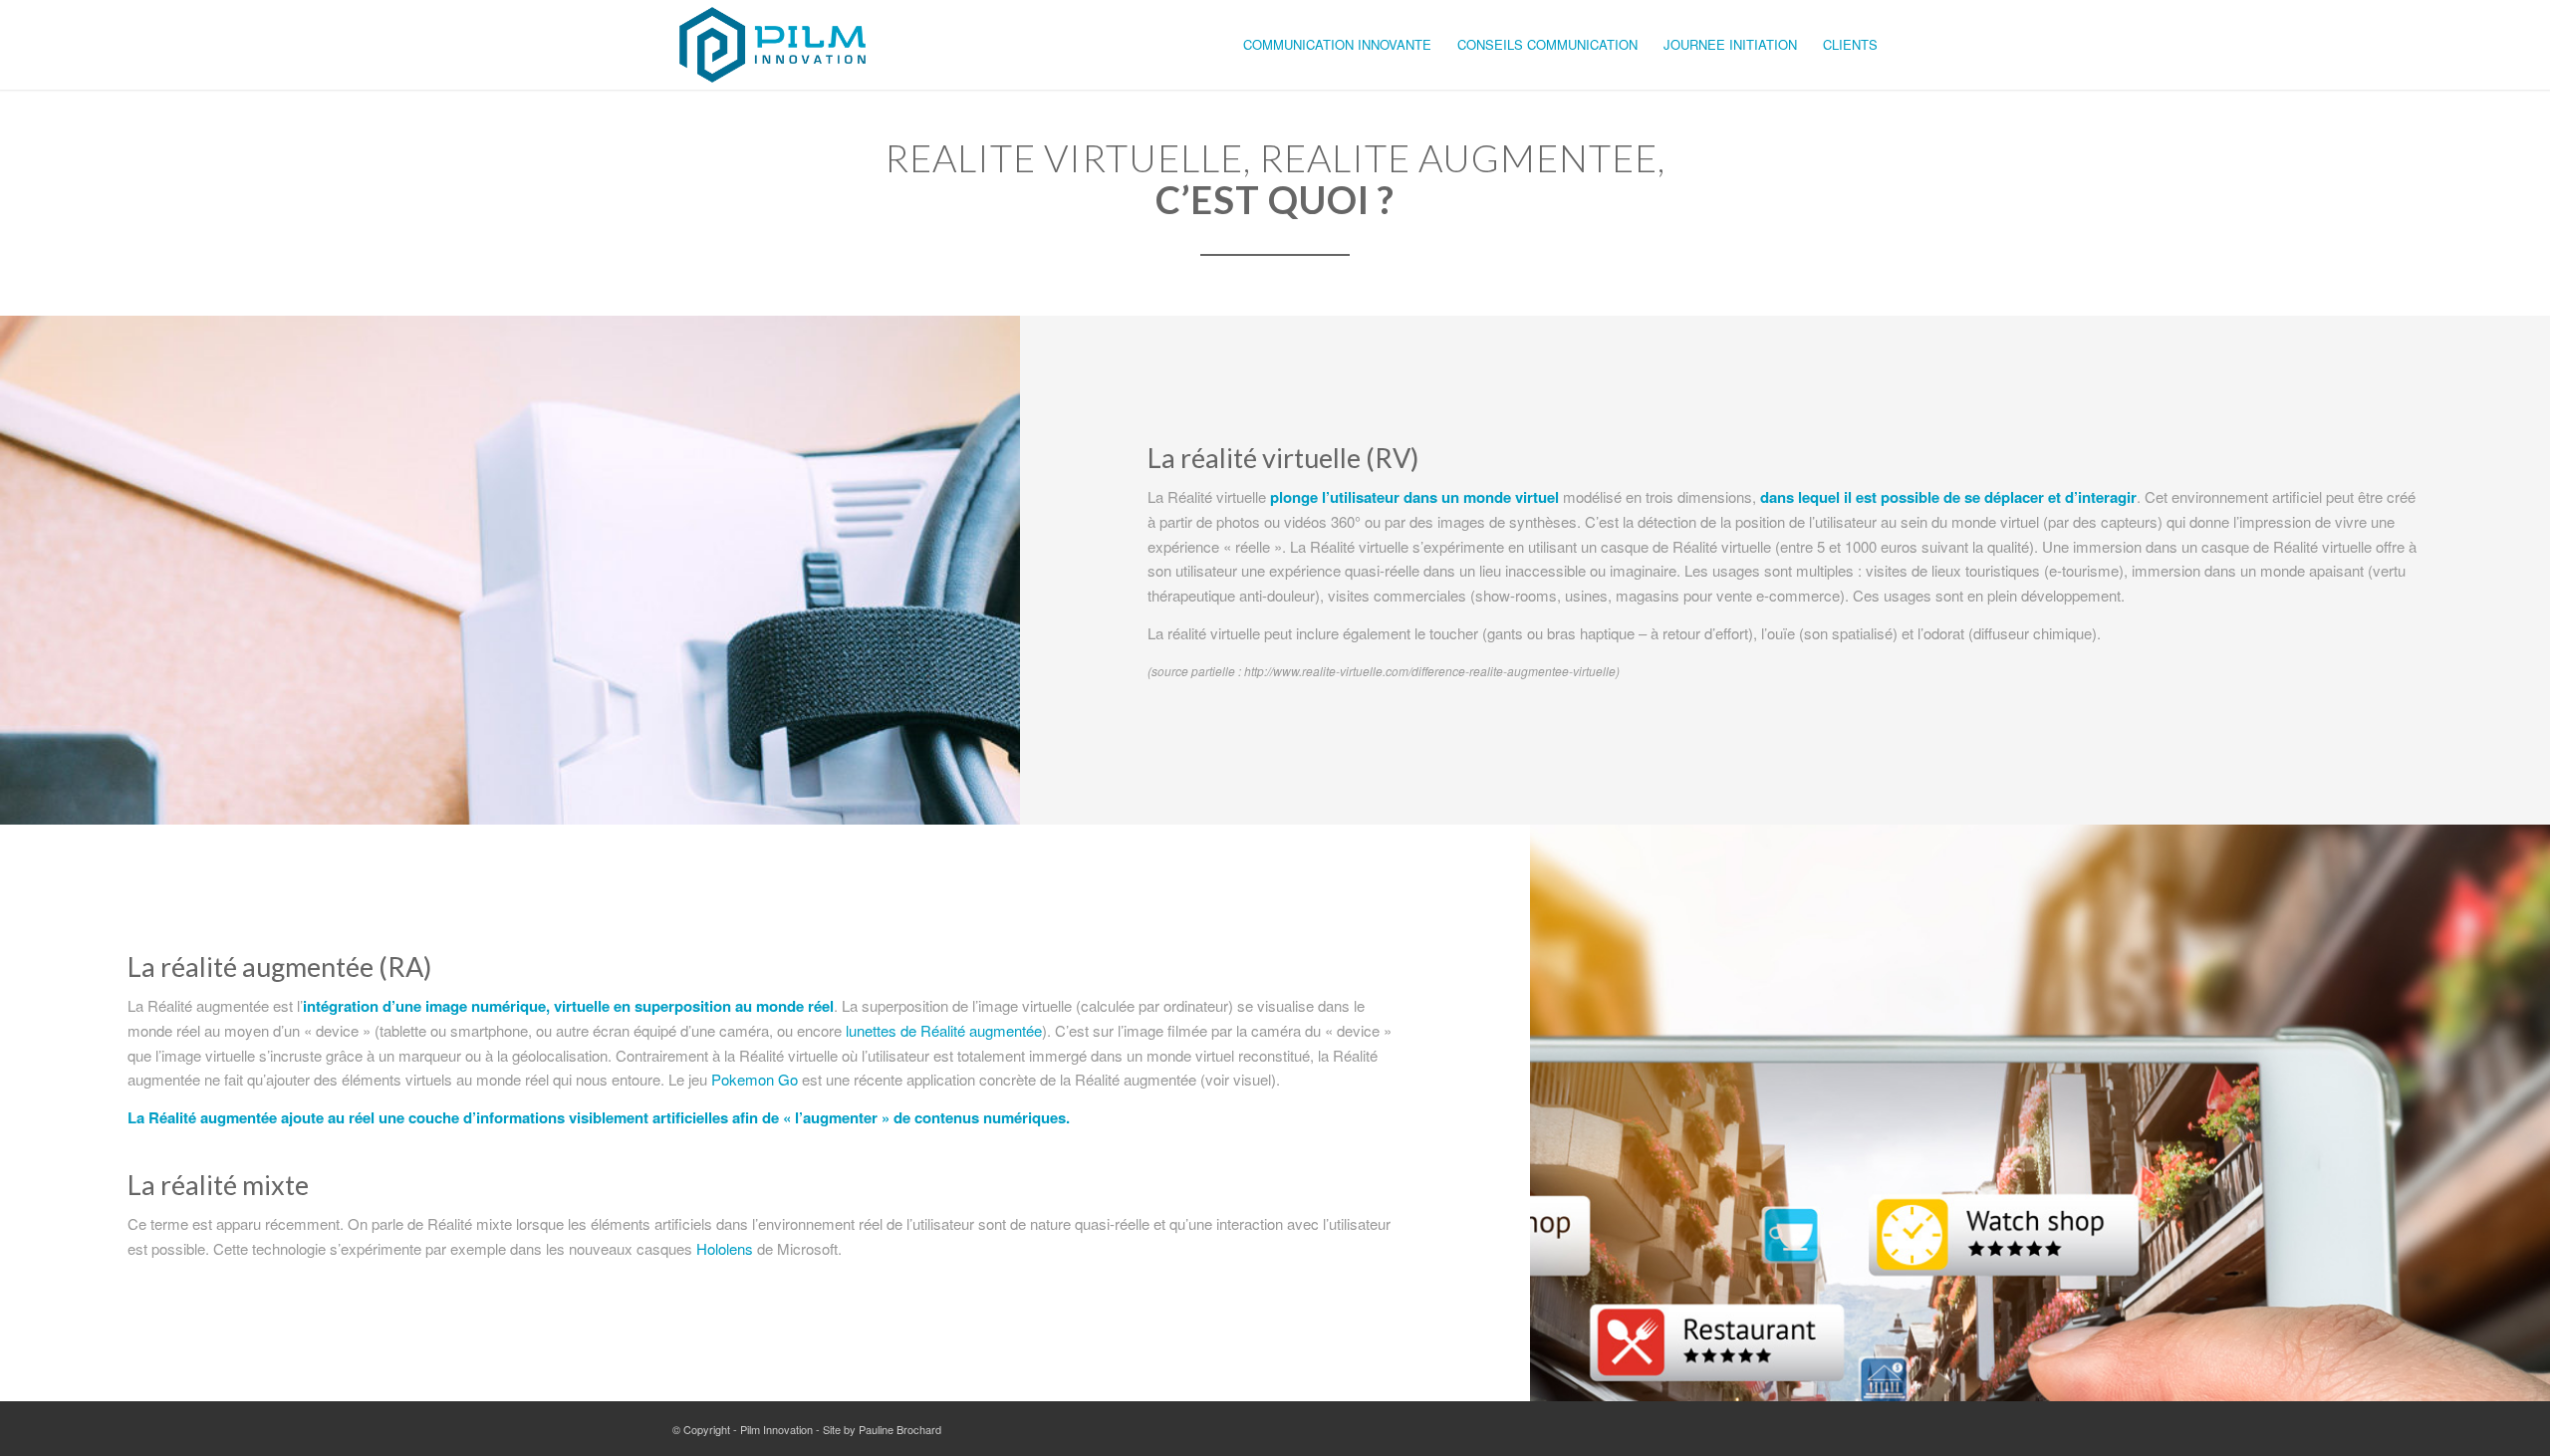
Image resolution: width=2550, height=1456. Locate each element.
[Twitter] (1833, 1427)
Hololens (725, 1248)
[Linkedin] (1863, 1427)
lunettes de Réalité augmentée (944, 1030)
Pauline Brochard (900, 1429)
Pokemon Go (755, 1079)
